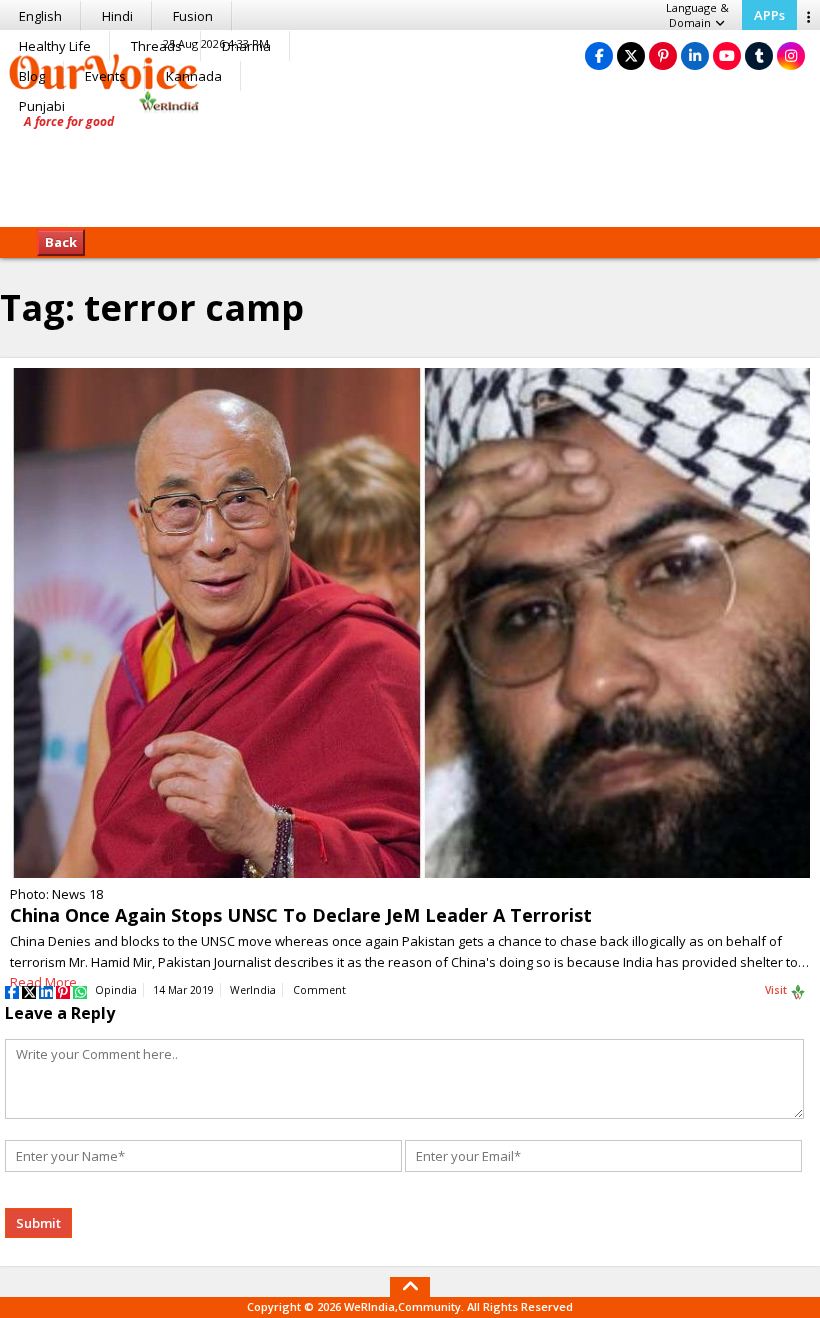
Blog (32, 76)
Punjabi (42, 106)
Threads (156, 46)
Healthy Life (55, 46)
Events (105, 76)
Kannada (194, 76)
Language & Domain (697, 15)
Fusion (193, 16)
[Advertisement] (410, 165)
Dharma (246, 46)
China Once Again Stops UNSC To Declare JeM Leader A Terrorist (301, 915)
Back (61, 242)
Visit (777, 990)
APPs (769, 15)
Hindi (117, 16)
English (40, 16)
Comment (319, 990)
